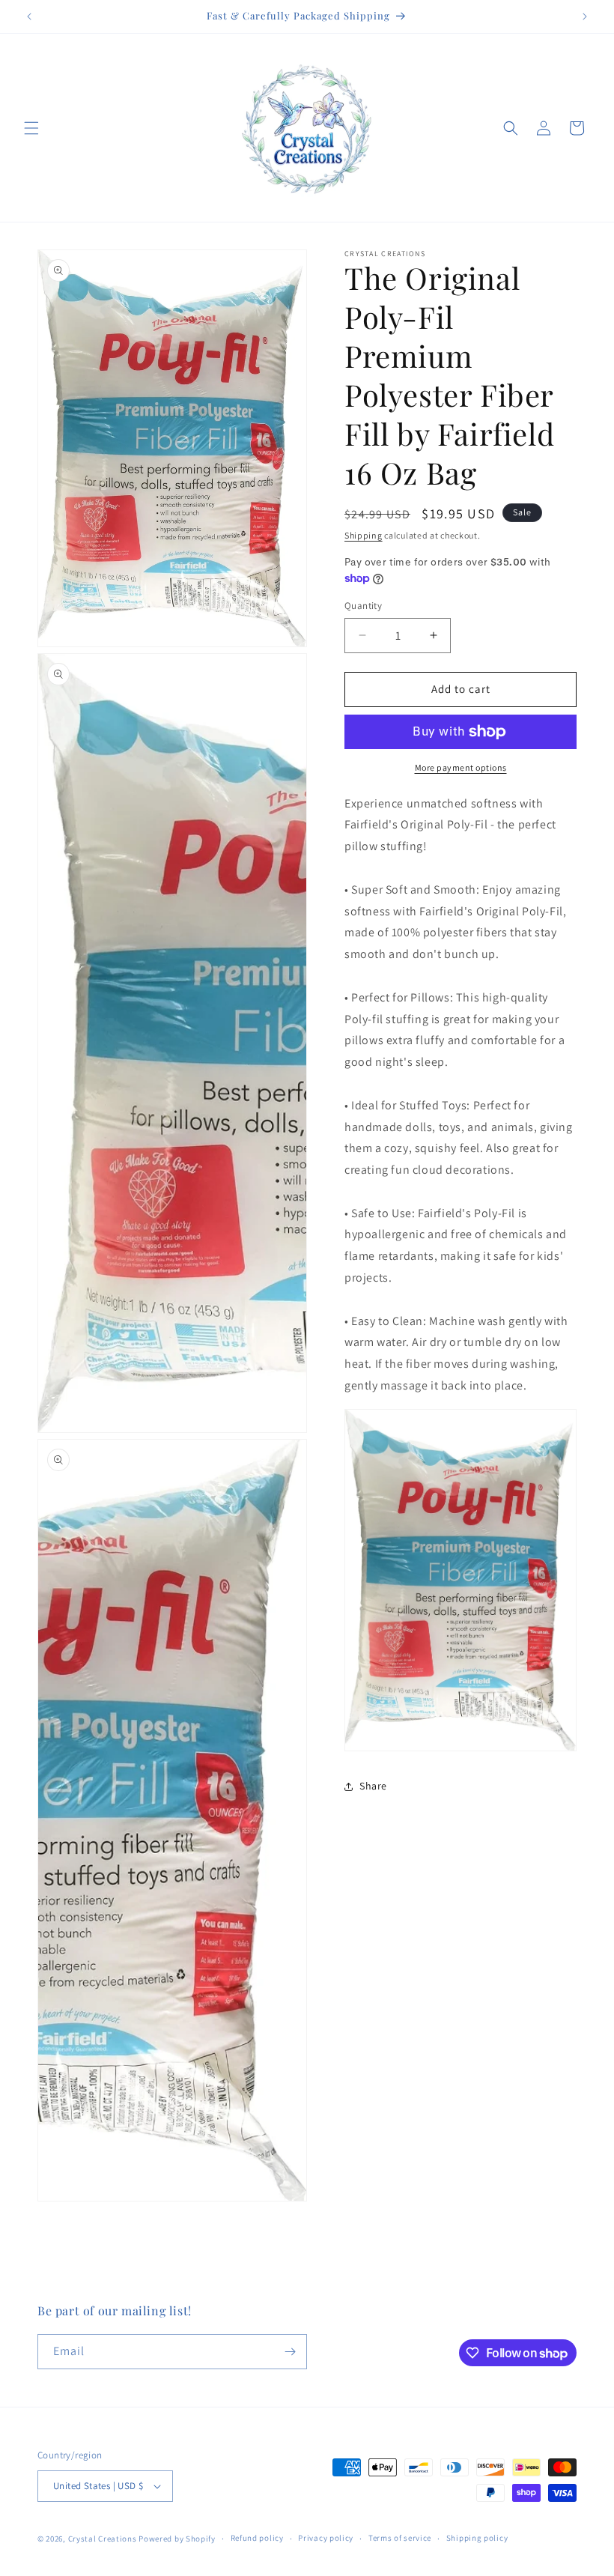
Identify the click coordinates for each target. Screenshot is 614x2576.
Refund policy (257, 2538)
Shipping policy (477, 2538)
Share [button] (373, 1786)
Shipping (364, 535)
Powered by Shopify (177, 2539)
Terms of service (400, 2538)
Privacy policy (326, 2538)
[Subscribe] (290, 2352)
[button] (31, 128)
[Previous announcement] (29, 16)
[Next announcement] (585, 16)
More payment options (461, 767)
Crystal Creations (103, 2539)
